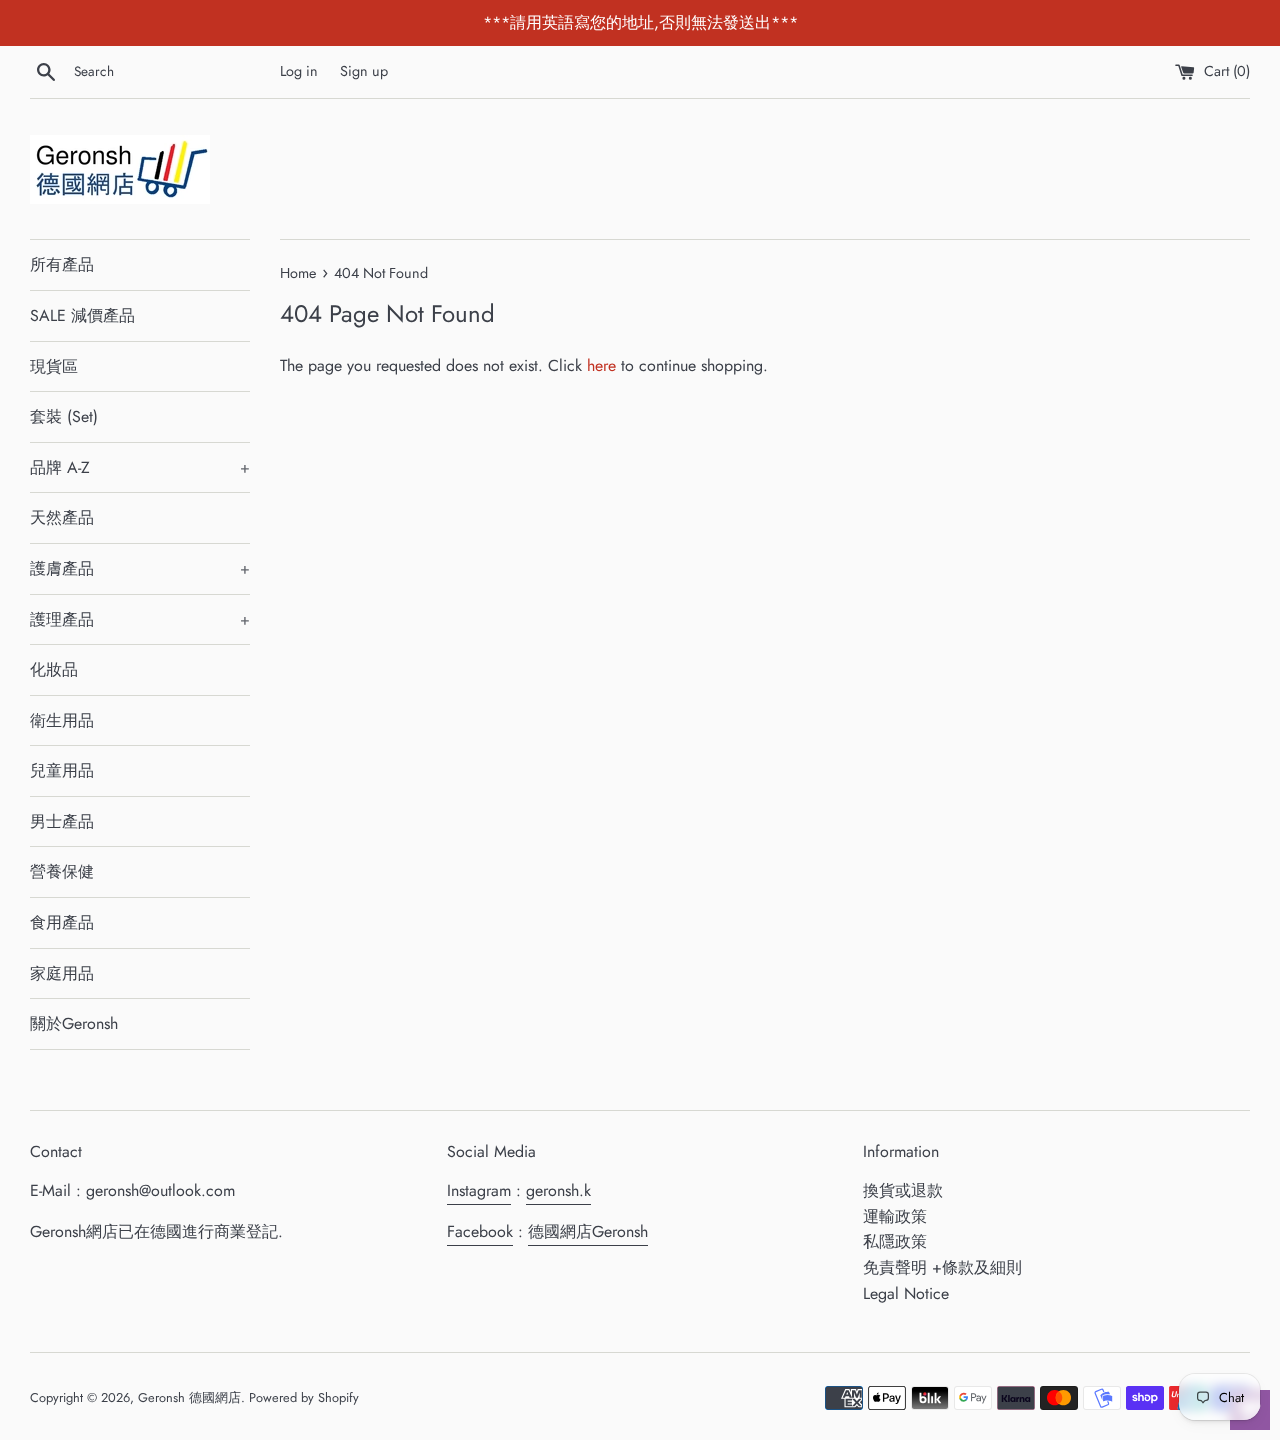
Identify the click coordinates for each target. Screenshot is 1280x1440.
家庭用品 (62, 973)
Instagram (479, 1190)
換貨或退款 (903, 1190)
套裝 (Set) (64, 416)
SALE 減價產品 (82, 315)
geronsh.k (558, 1190)
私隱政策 (895, 1241)
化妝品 (54, 669)
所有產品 (62, 264)
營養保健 (62, 871)
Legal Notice (906, 1293)
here (601, 365)
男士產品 (62, 821)
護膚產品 (140, 568)
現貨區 (54, 366)
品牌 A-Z (140, 467)
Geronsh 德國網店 (189, 1397)
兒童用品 (62, 770)
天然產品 (62, 517)
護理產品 (140, 619)
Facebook (480, 1231)
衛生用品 (62, 720)
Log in (299, 71)
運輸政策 (895, 1216)
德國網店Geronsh (588, 1231)
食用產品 (62, 922)
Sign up (364, 71)
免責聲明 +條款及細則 (942, 1267)
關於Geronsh (74, 1023)
